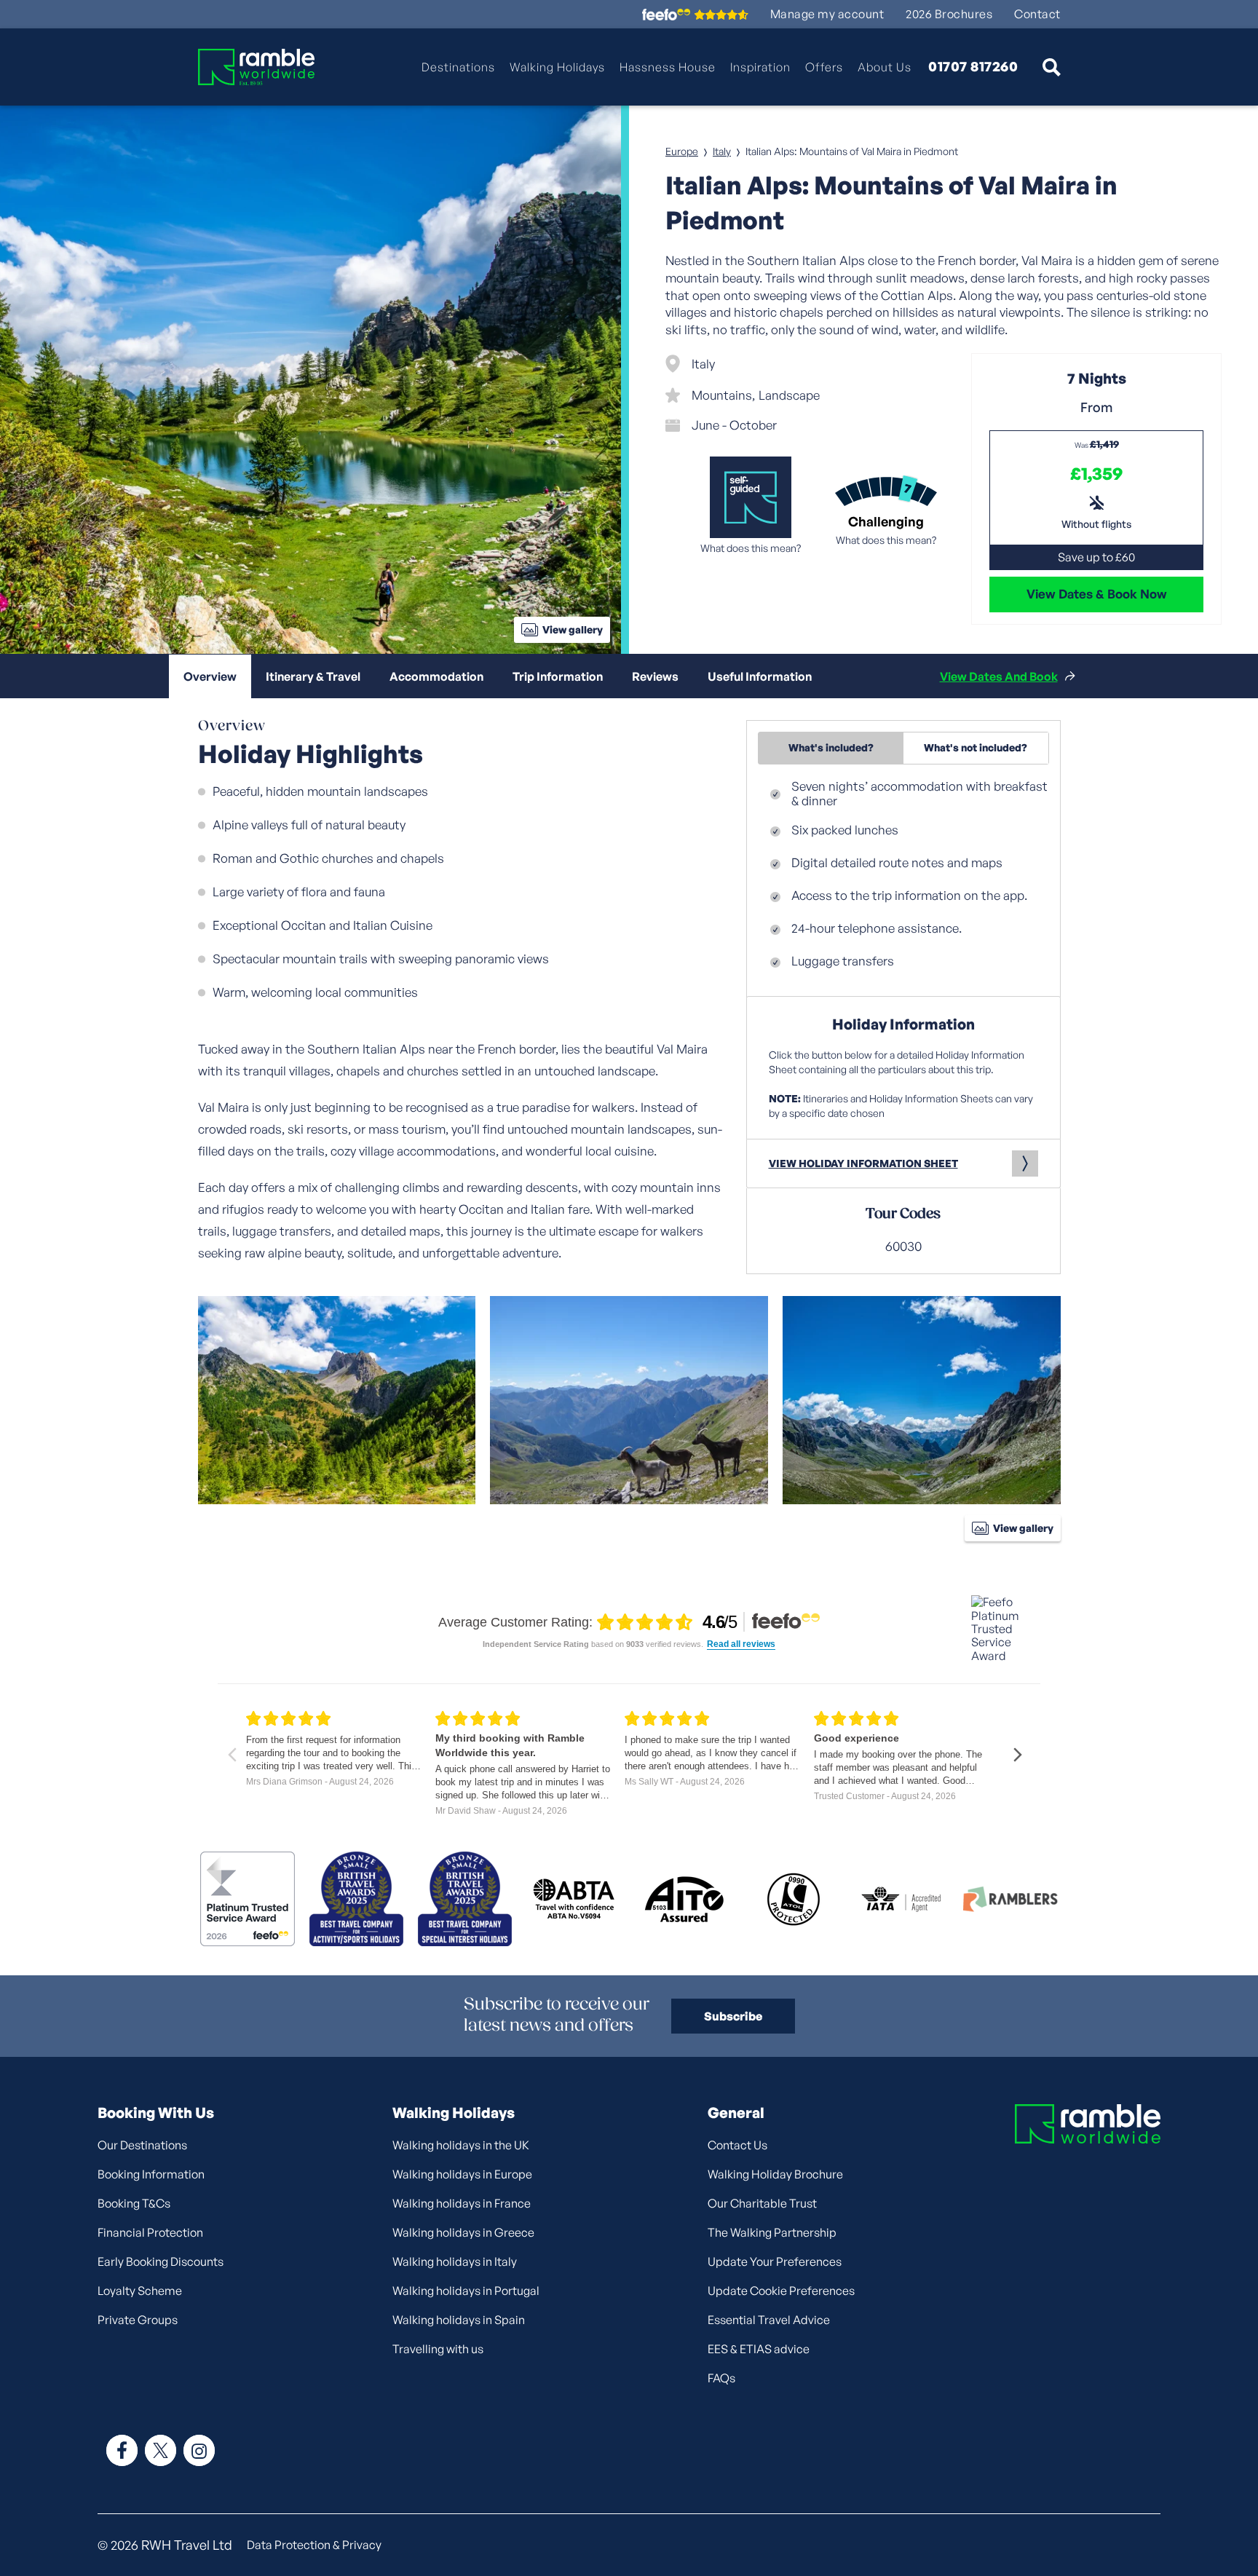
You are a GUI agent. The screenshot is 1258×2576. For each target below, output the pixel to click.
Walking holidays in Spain (459, 2320)
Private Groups (138, 2320)
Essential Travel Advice (769, 2320)
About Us (885, 67)
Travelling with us (438, 2349)
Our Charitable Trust (762, 2203)
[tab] (210, 676)
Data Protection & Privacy (314, 2545)
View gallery (573, 629)
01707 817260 (973, 67)
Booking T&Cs (134, 2203)
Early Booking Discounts (161, 2261)
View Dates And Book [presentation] (999, 676)
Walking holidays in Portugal (466, 2291)
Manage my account (827, 14)
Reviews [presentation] (655, 676)
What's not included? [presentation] (976, 747)
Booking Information (151, 2174)
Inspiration (760, 67)
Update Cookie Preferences (781, 2291)
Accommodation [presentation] (436, 676)
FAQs (721, 2378)
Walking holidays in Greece (463, 2232)
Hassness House (668, 67)
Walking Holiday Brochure (775, 2174)
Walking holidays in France (462, 2203)
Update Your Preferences (775, 2261)
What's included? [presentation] (831, 747)
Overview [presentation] (210, 676)
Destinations (458, 67)
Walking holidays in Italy (455, 2261)
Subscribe (733, 2016)
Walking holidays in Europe (462, 2174)
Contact (1037, 14)
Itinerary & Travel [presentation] (313, 676)
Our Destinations (142, 2145)
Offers (824, 67)
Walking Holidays (557, 67)
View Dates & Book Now (1097, 594)
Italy (722, 151)
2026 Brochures (949, 14)
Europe (682, 151)
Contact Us (737, 2145)
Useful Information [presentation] (760, 676)
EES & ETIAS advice (759, 2349)
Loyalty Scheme (140, 2291)
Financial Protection (150, 2232)
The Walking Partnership (772, 2232)
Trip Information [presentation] (558, 676)
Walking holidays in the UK (461, 2145)
